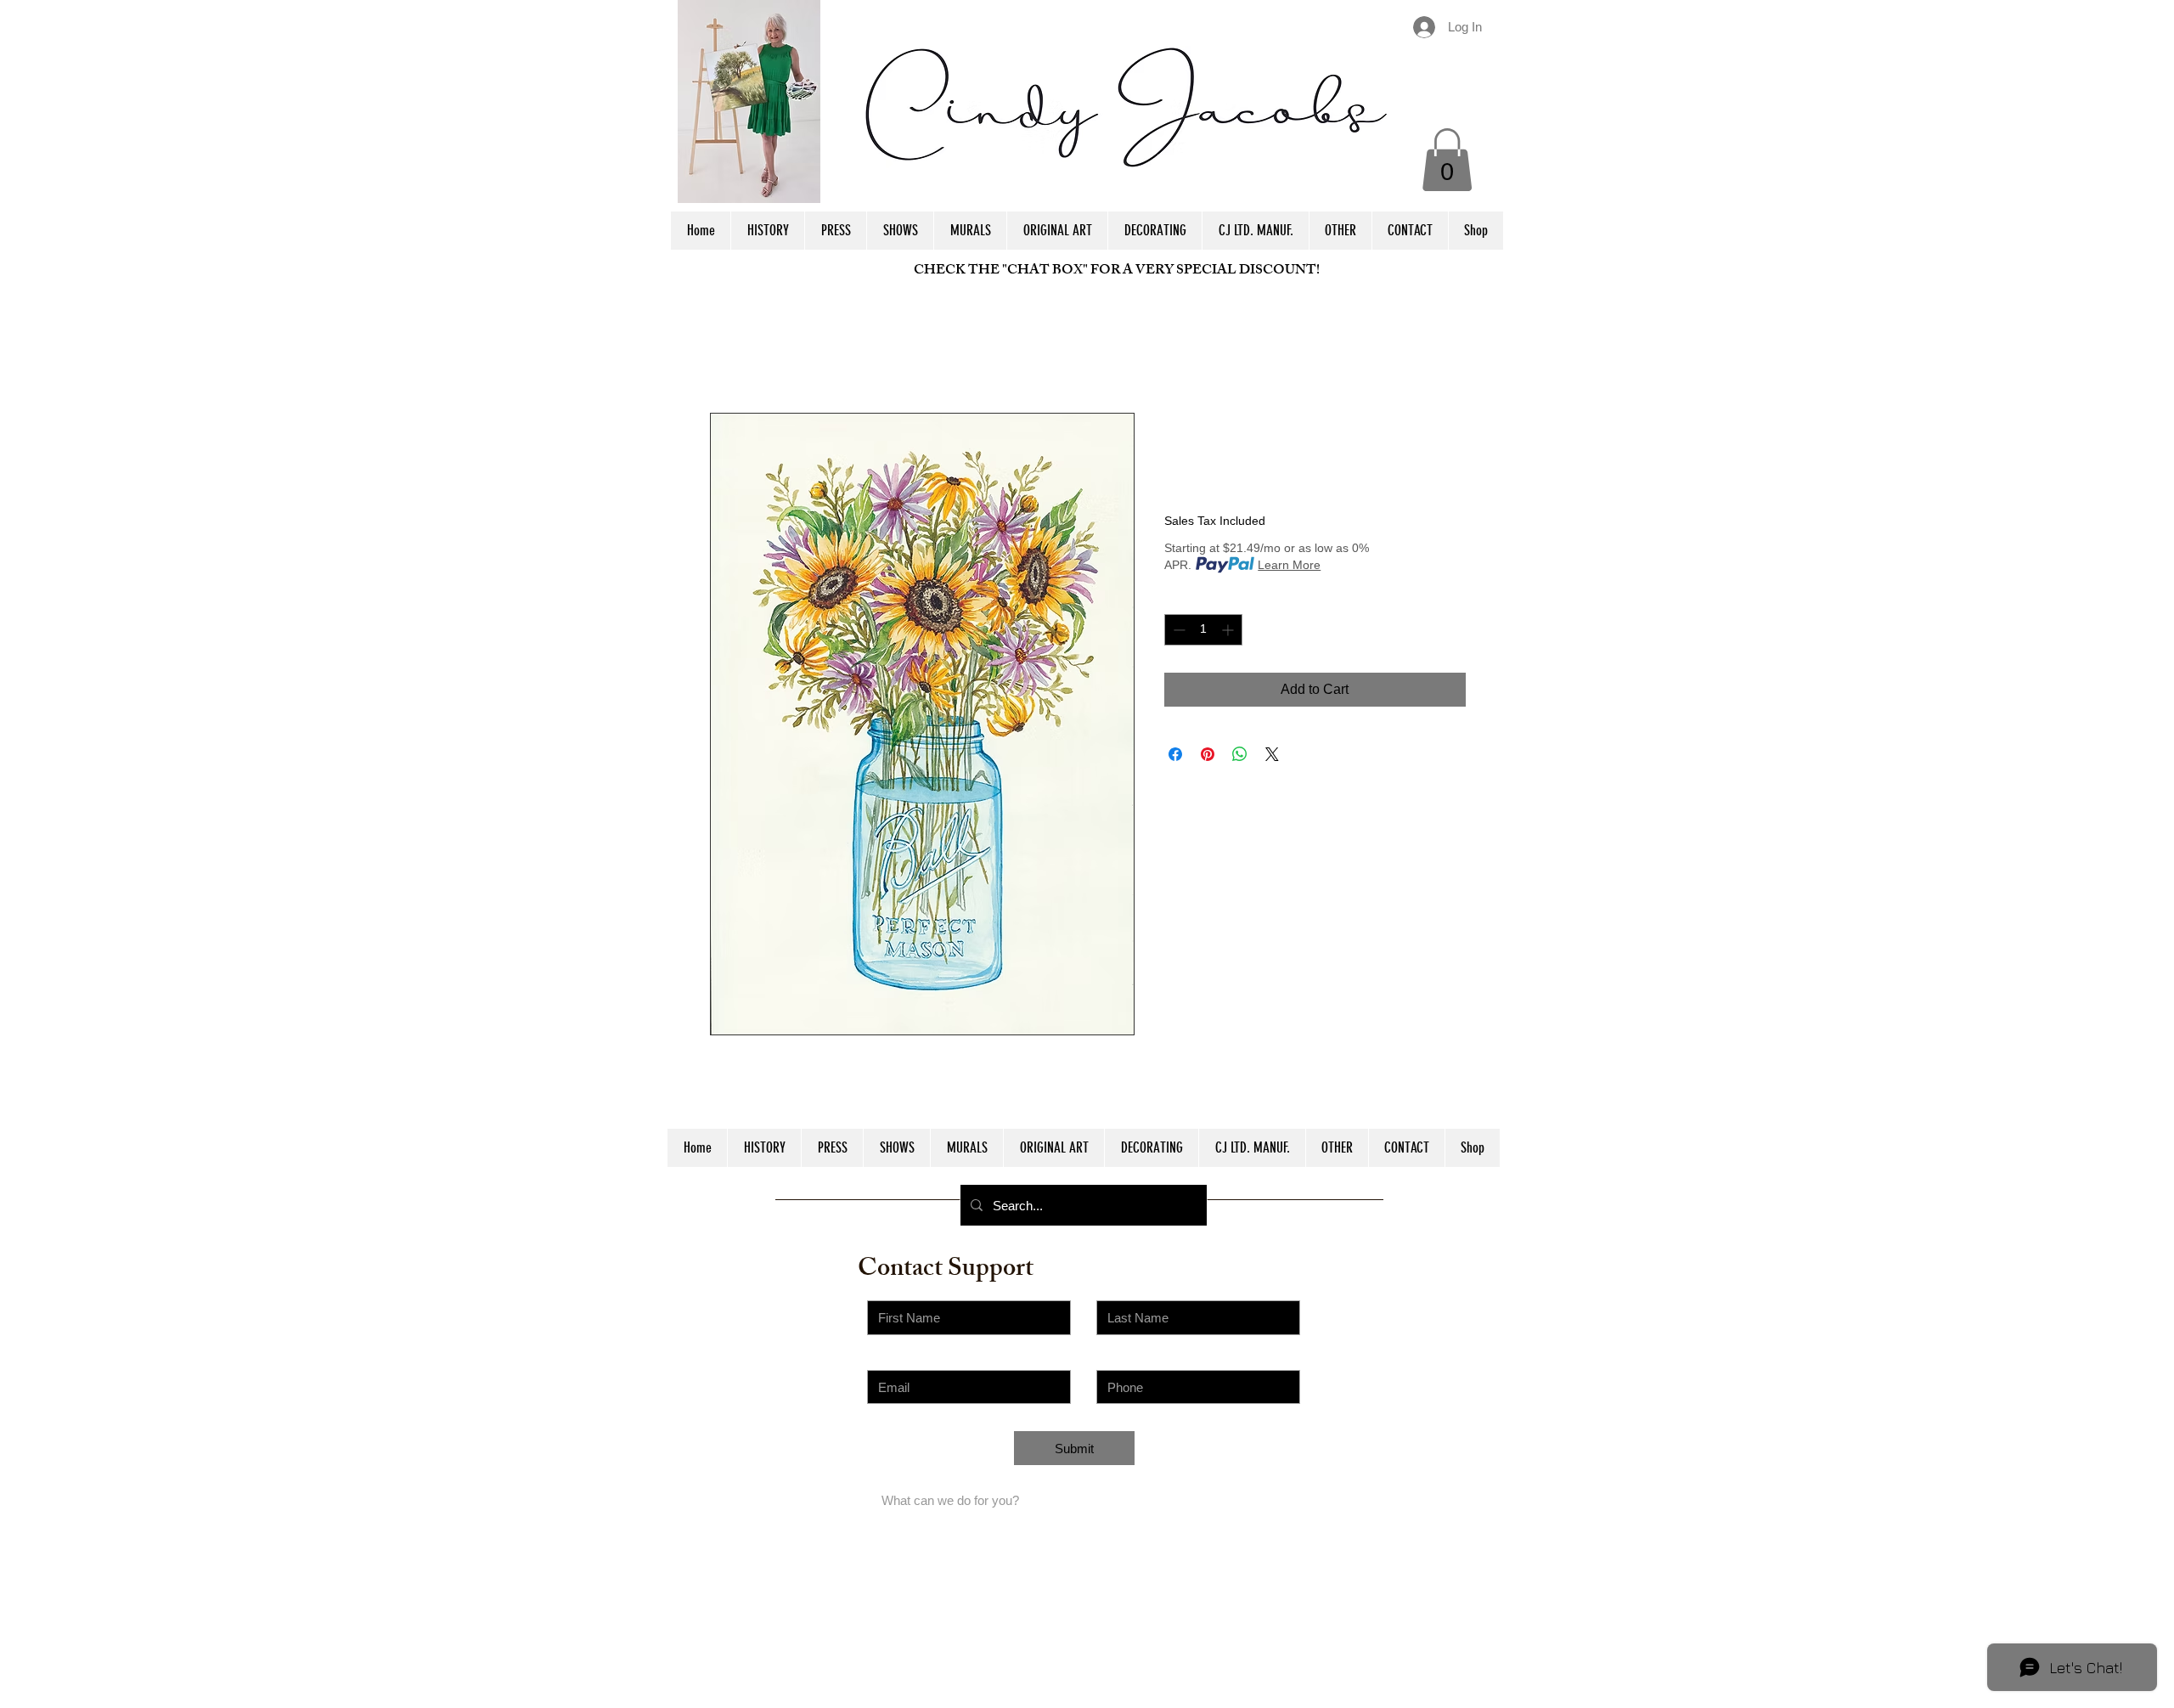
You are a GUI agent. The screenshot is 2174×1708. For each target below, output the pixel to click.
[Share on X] (1272, 754)
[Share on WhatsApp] (1240, 754)
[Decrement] (1177, 630)
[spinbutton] (1203, 630)
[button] (1447, 160)
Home (728, 351)
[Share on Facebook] (1175, 754)
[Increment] (1229, 630)
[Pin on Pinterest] (1208, 754)
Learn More (1289, 565)
